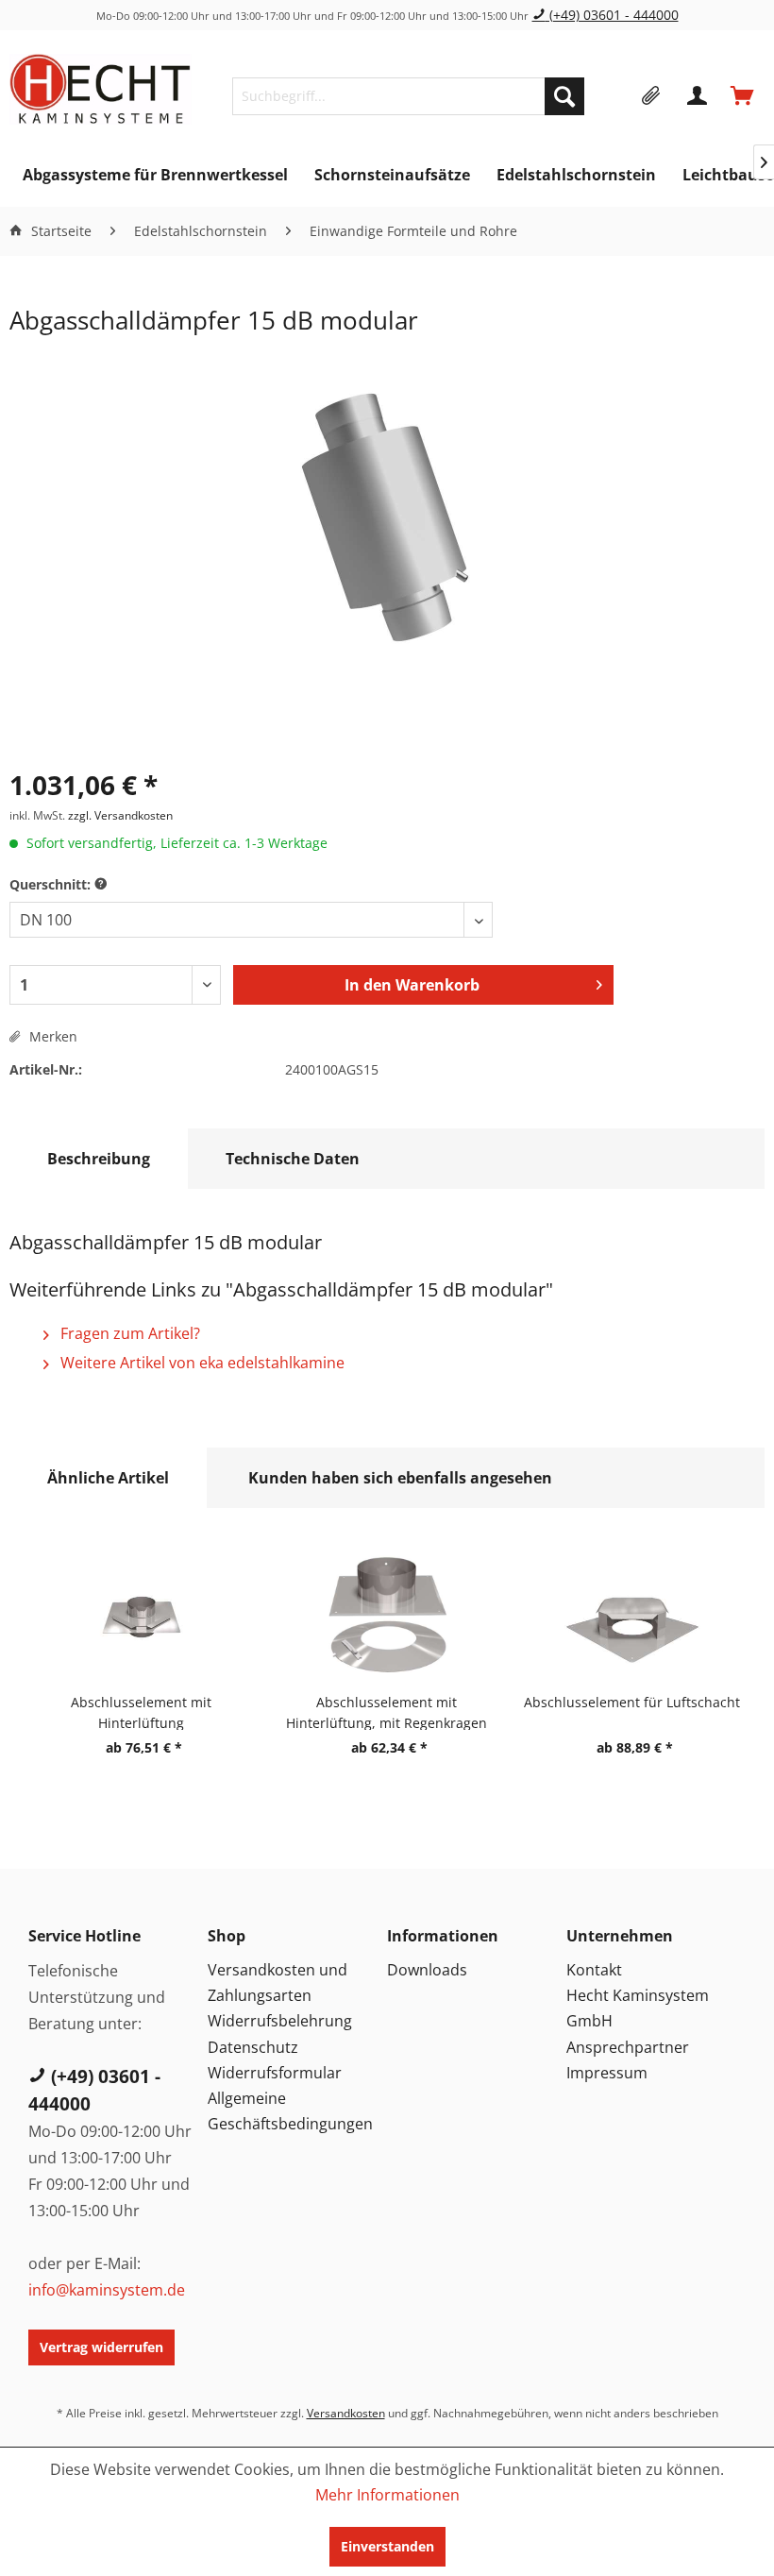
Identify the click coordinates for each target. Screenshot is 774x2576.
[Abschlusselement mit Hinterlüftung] (142, 1617)
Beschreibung (99, 1159)
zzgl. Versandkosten (120, 815)
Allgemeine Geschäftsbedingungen (290, 2111)
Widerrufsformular (275, 2073)
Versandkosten (346, 2413)
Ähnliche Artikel (108, 1478)
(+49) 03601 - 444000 (612, 15)
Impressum (607, 2073)
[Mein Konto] (698, 96)
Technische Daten (293, 1159)
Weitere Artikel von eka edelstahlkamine (201, 1363)
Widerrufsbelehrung (280, 2021)
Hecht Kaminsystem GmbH (638, 2008)
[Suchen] (564, 96)
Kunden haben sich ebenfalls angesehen (400, 1478)
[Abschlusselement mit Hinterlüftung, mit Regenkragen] (387, 1617)
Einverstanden (387, 2546)
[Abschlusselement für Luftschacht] (632, 1617)
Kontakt (594, 1970)
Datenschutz (253, 2047)
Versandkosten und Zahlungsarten (278, 1983)
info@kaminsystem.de (107, 2290)
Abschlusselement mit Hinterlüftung (141, 1712)
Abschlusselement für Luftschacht (632, 1702)
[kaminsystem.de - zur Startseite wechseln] (101, 92)
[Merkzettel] (651, 96)
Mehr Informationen (387, 2495)
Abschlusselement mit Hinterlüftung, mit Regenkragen (387, 1712)
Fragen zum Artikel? (128, 1333)
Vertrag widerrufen (101, 2347)
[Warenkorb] (744, 96)
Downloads (427, 1970)
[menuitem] (408, 96)
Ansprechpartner (628, 2047)
